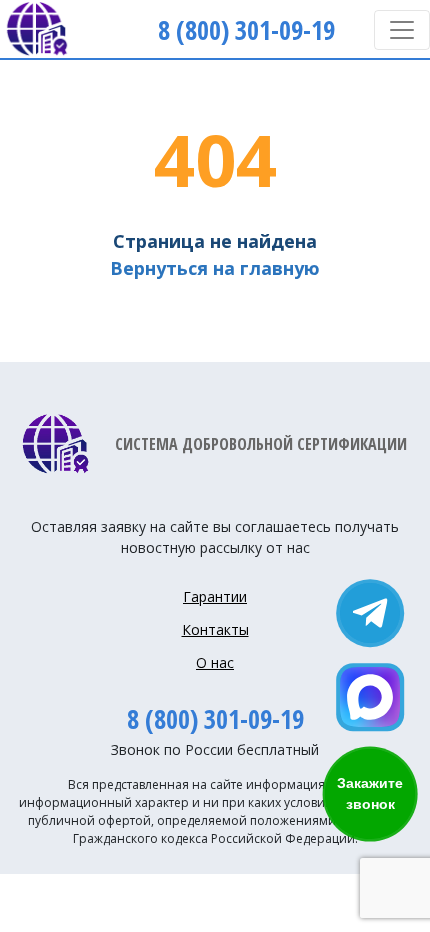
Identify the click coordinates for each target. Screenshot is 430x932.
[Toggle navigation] (402, 30)
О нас (215, 662)
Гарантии (215, 596)
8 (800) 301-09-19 (215, 719)
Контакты (215, 629)
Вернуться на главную (215, 268)
